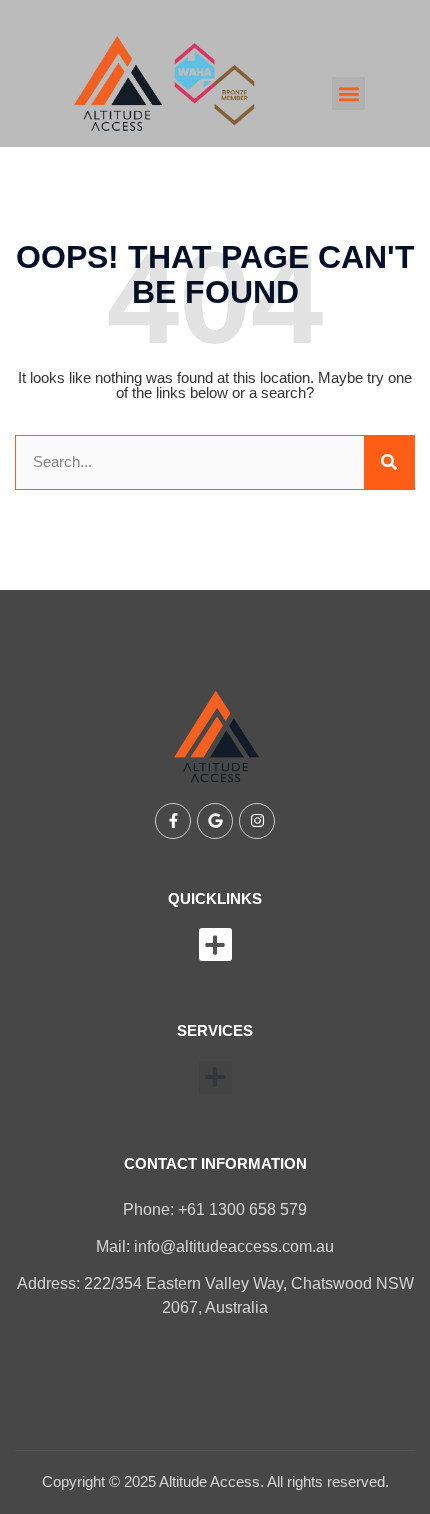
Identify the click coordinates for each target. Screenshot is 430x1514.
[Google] (215, 821)
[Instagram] (257, 821)
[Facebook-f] (173, 821)
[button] (348, 93)
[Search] (389, 462)
